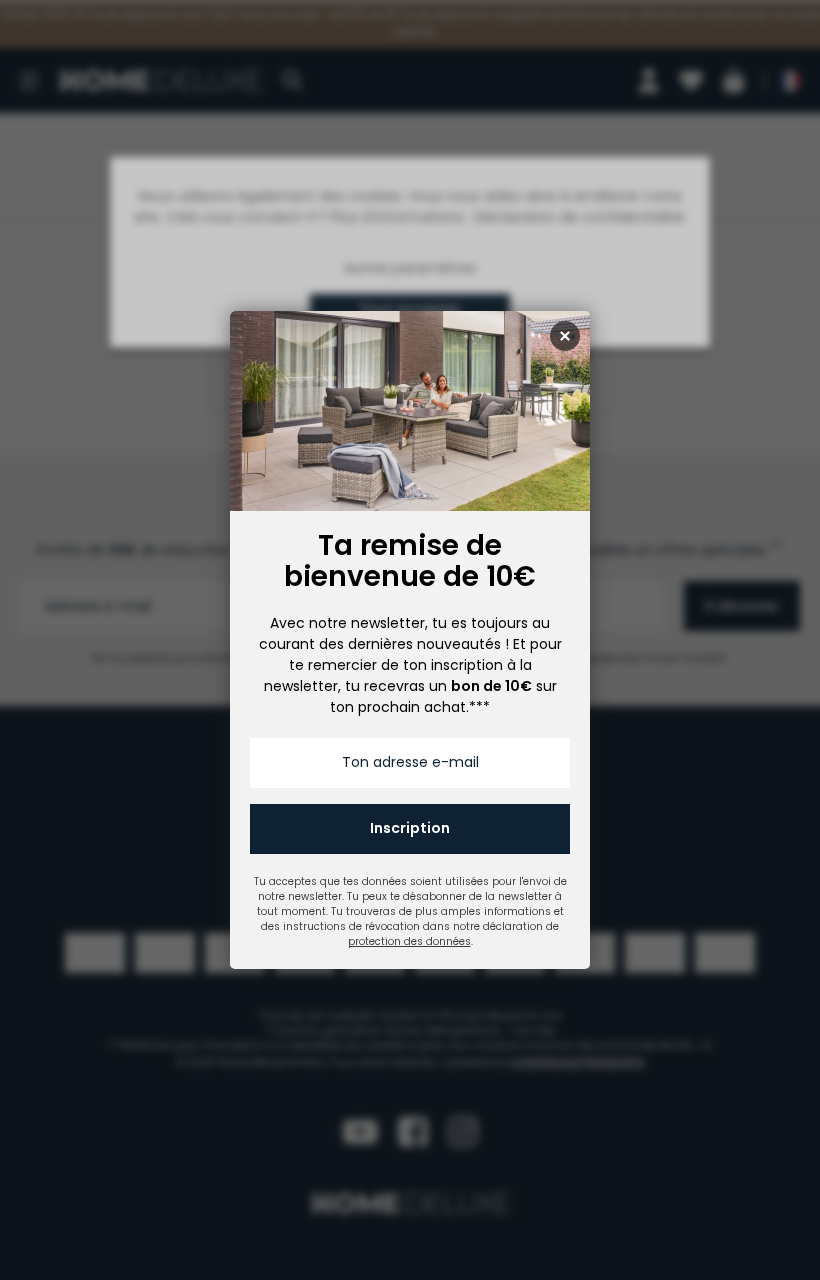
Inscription (410, 828)
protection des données (409, 941)
